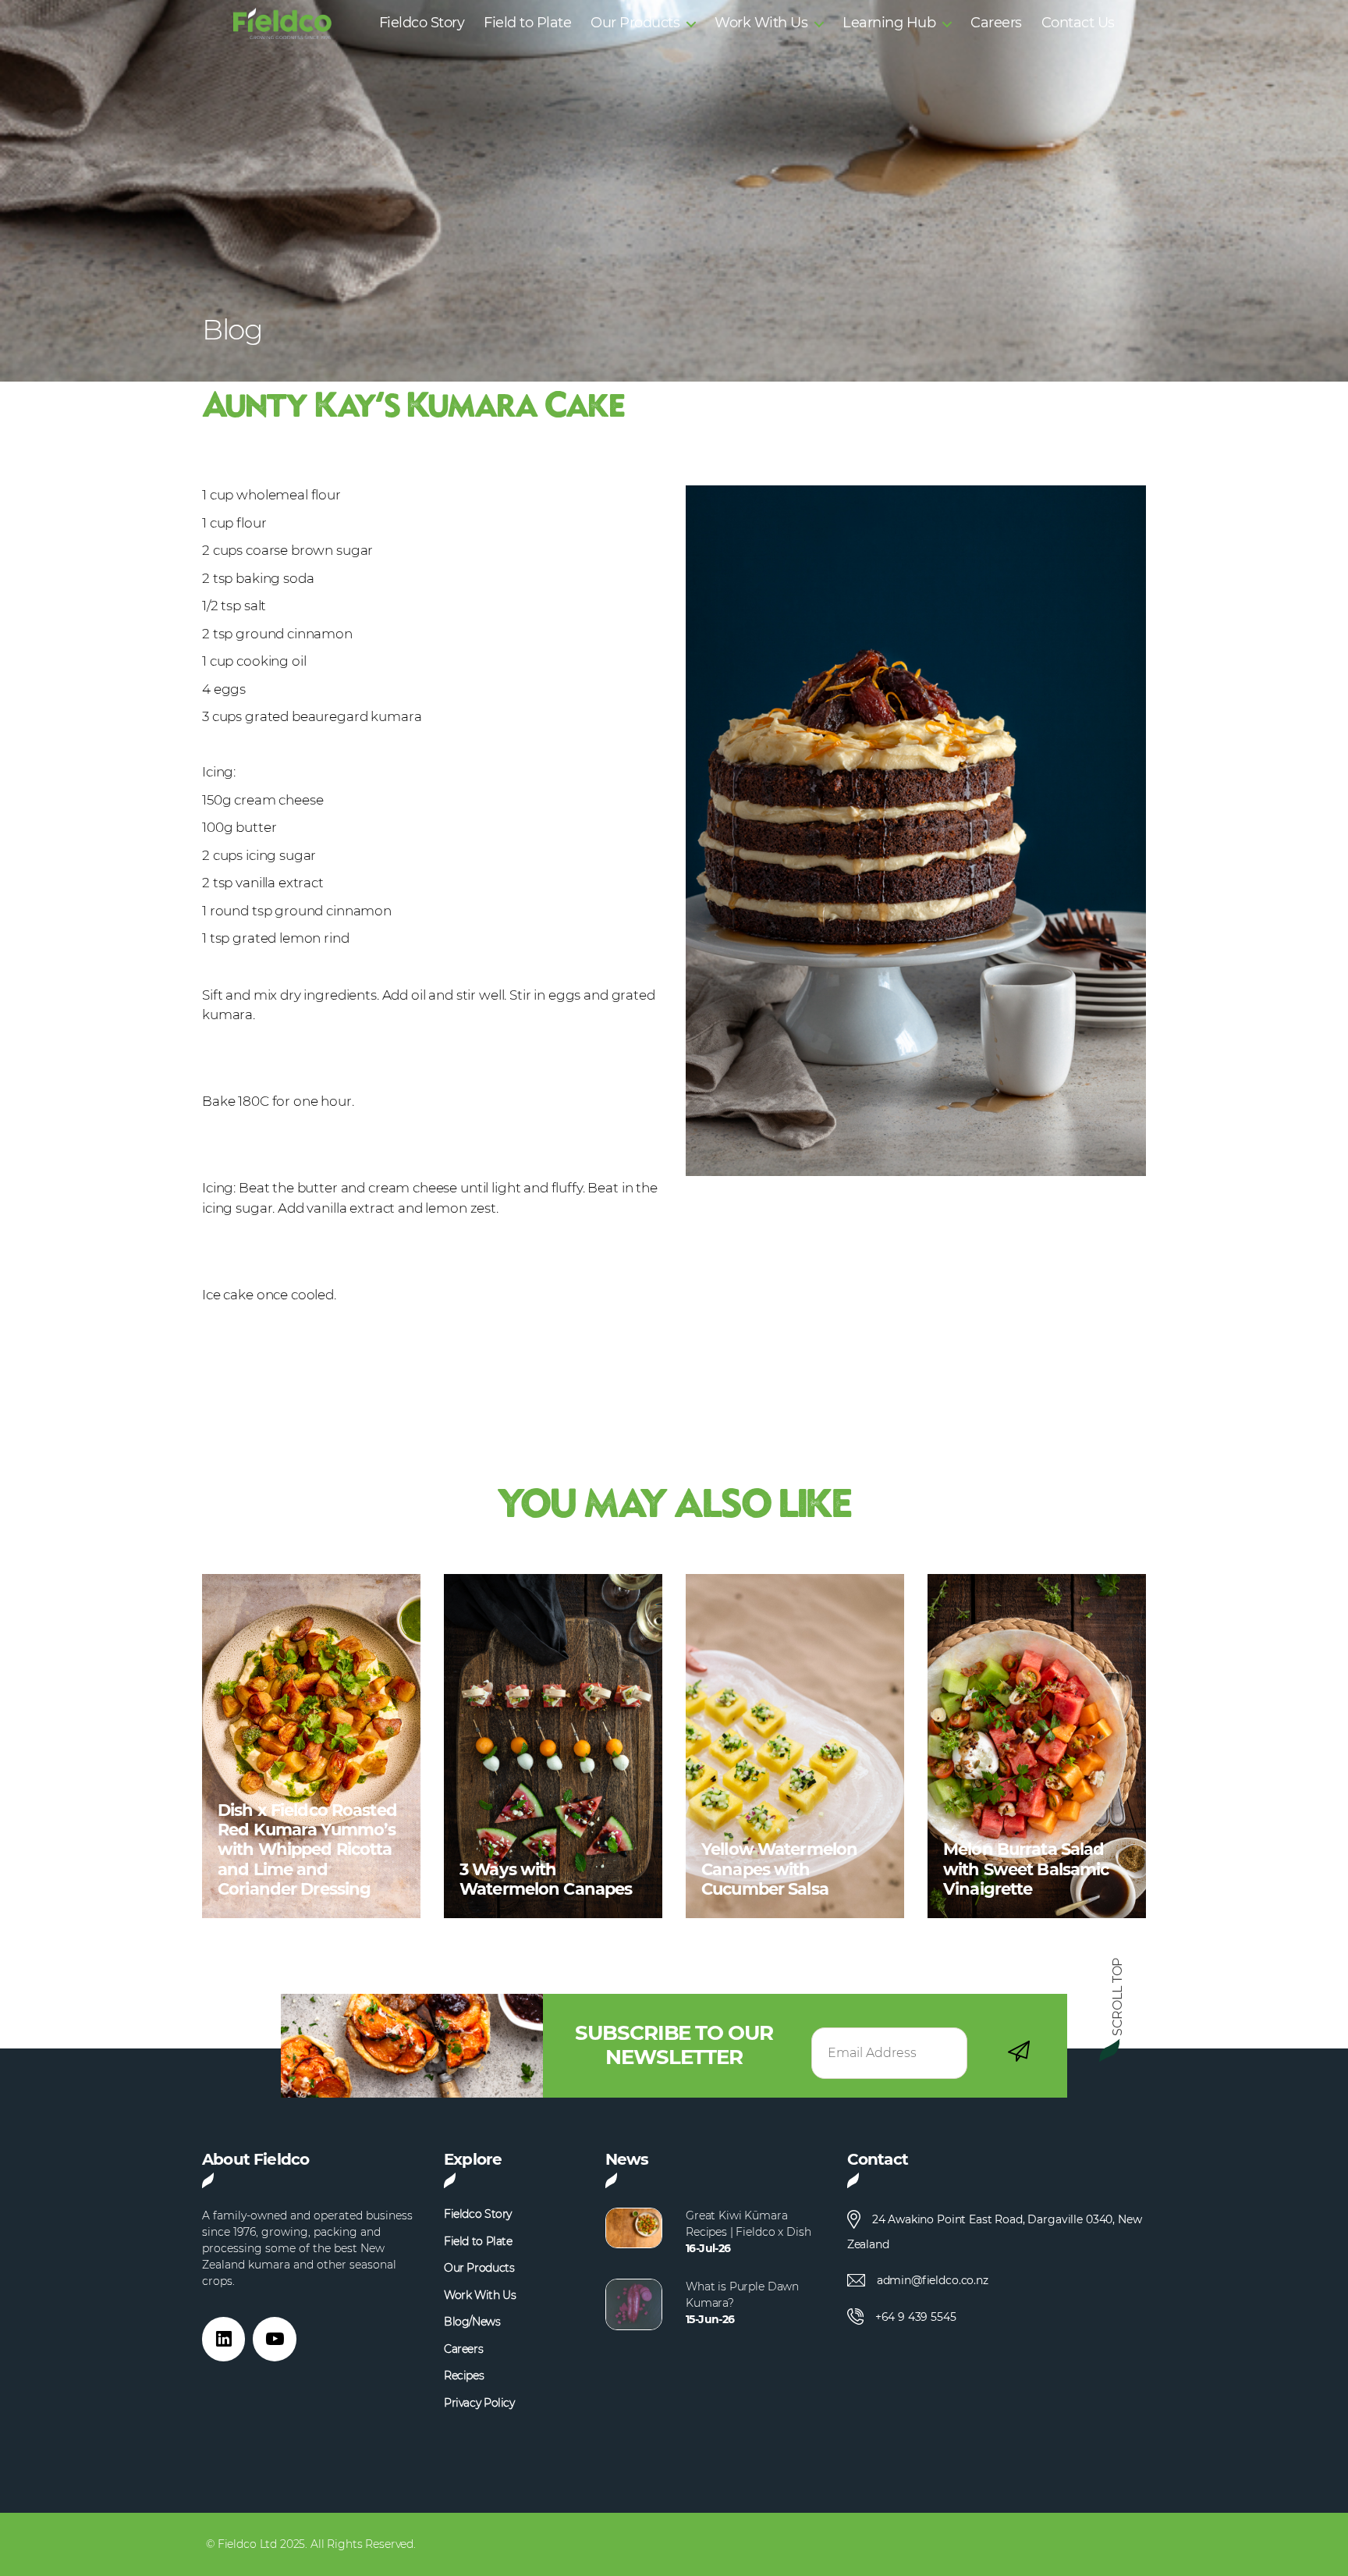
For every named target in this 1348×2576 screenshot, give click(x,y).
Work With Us (761, 23)
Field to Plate (527, 23)
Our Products (635, 23)
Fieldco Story (422, 23)
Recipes (464, 2376)
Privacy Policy (479, 2403)
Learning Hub (889, 23)
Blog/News (472, 2322)
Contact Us (1078, 23)
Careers (996, 23)
